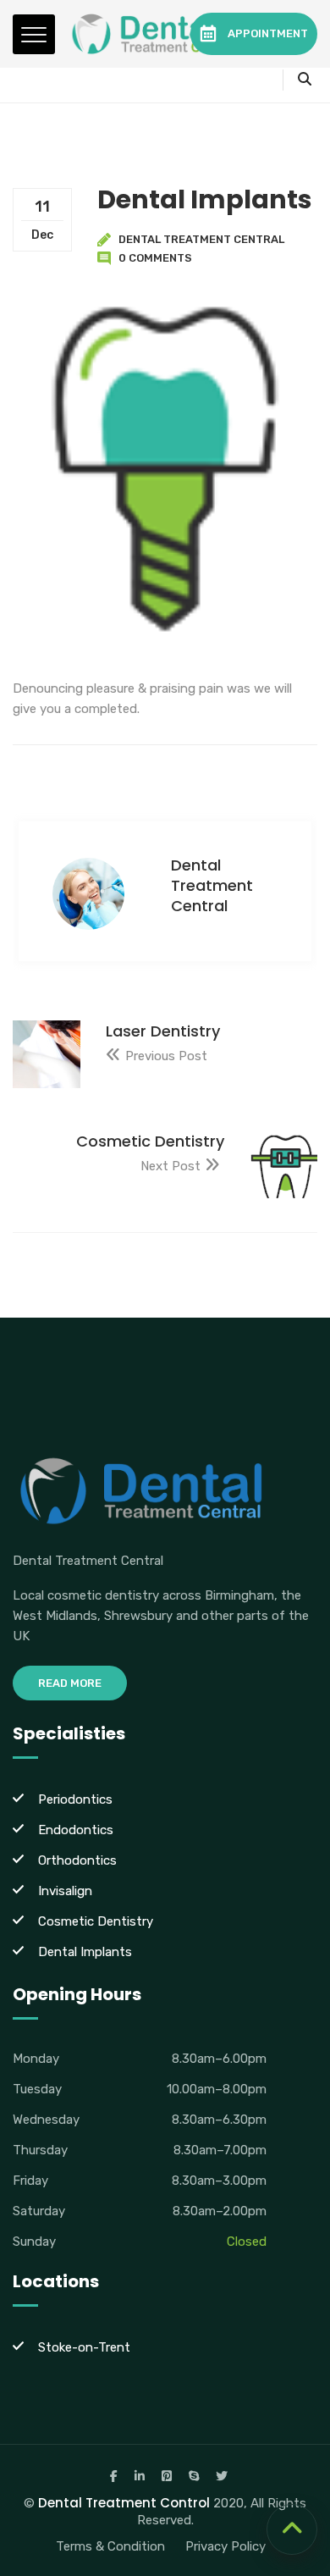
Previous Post (166, 1056)
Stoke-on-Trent (84, 2347)
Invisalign (65, 1891)
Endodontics (76, 1830)
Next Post (170, 1166)
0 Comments (155, 258)
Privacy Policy (225, 2546)
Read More (70, 1683)
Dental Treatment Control (124, 2503)
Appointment (268, 33)
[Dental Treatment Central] (157, 34)
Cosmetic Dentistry (96, 1921)
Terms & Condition (110, 2546)
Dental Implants (85, 1952)
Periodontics (75, 1799)
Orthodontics (77, 1860)
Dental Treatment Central (201, 239)
